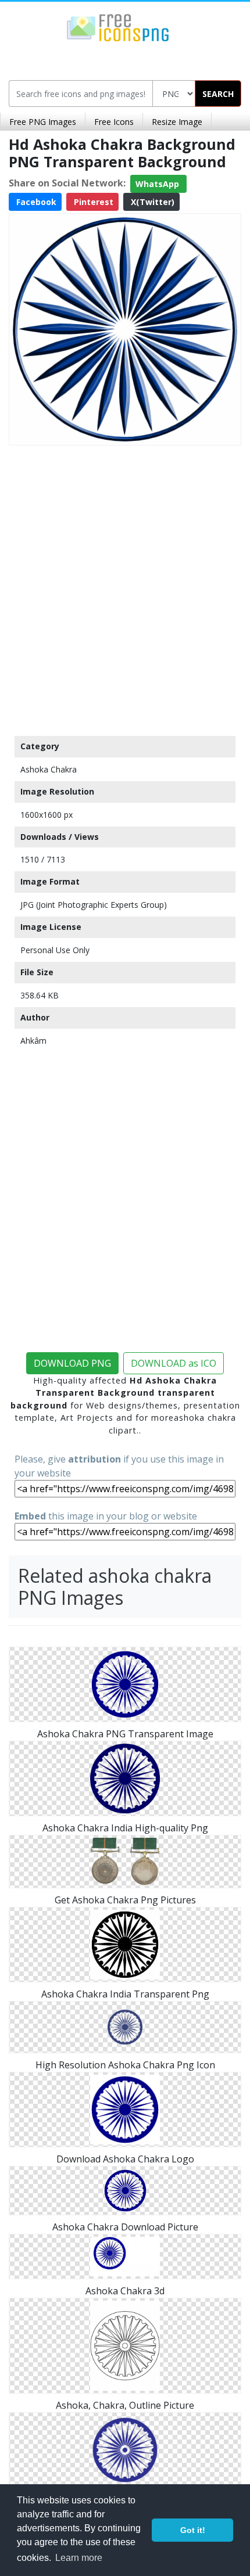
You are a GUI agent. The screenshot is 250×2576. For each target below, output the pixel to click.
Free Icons (114, 122)
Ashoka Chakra (49, 769)
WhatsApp (158, 184)
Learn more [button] (79, 2558)
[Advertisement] (125, 588)
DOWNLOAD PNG (72, 1363)
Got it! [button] (193, 2530)
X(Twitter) (151, 202)
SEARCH (218, 94)
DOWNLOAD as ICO (174, 1363)
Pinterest (92, 202)
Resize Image (177, 122)
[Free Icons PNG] (118, 27)
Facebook (35, 202)
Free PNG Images (43, 122)
